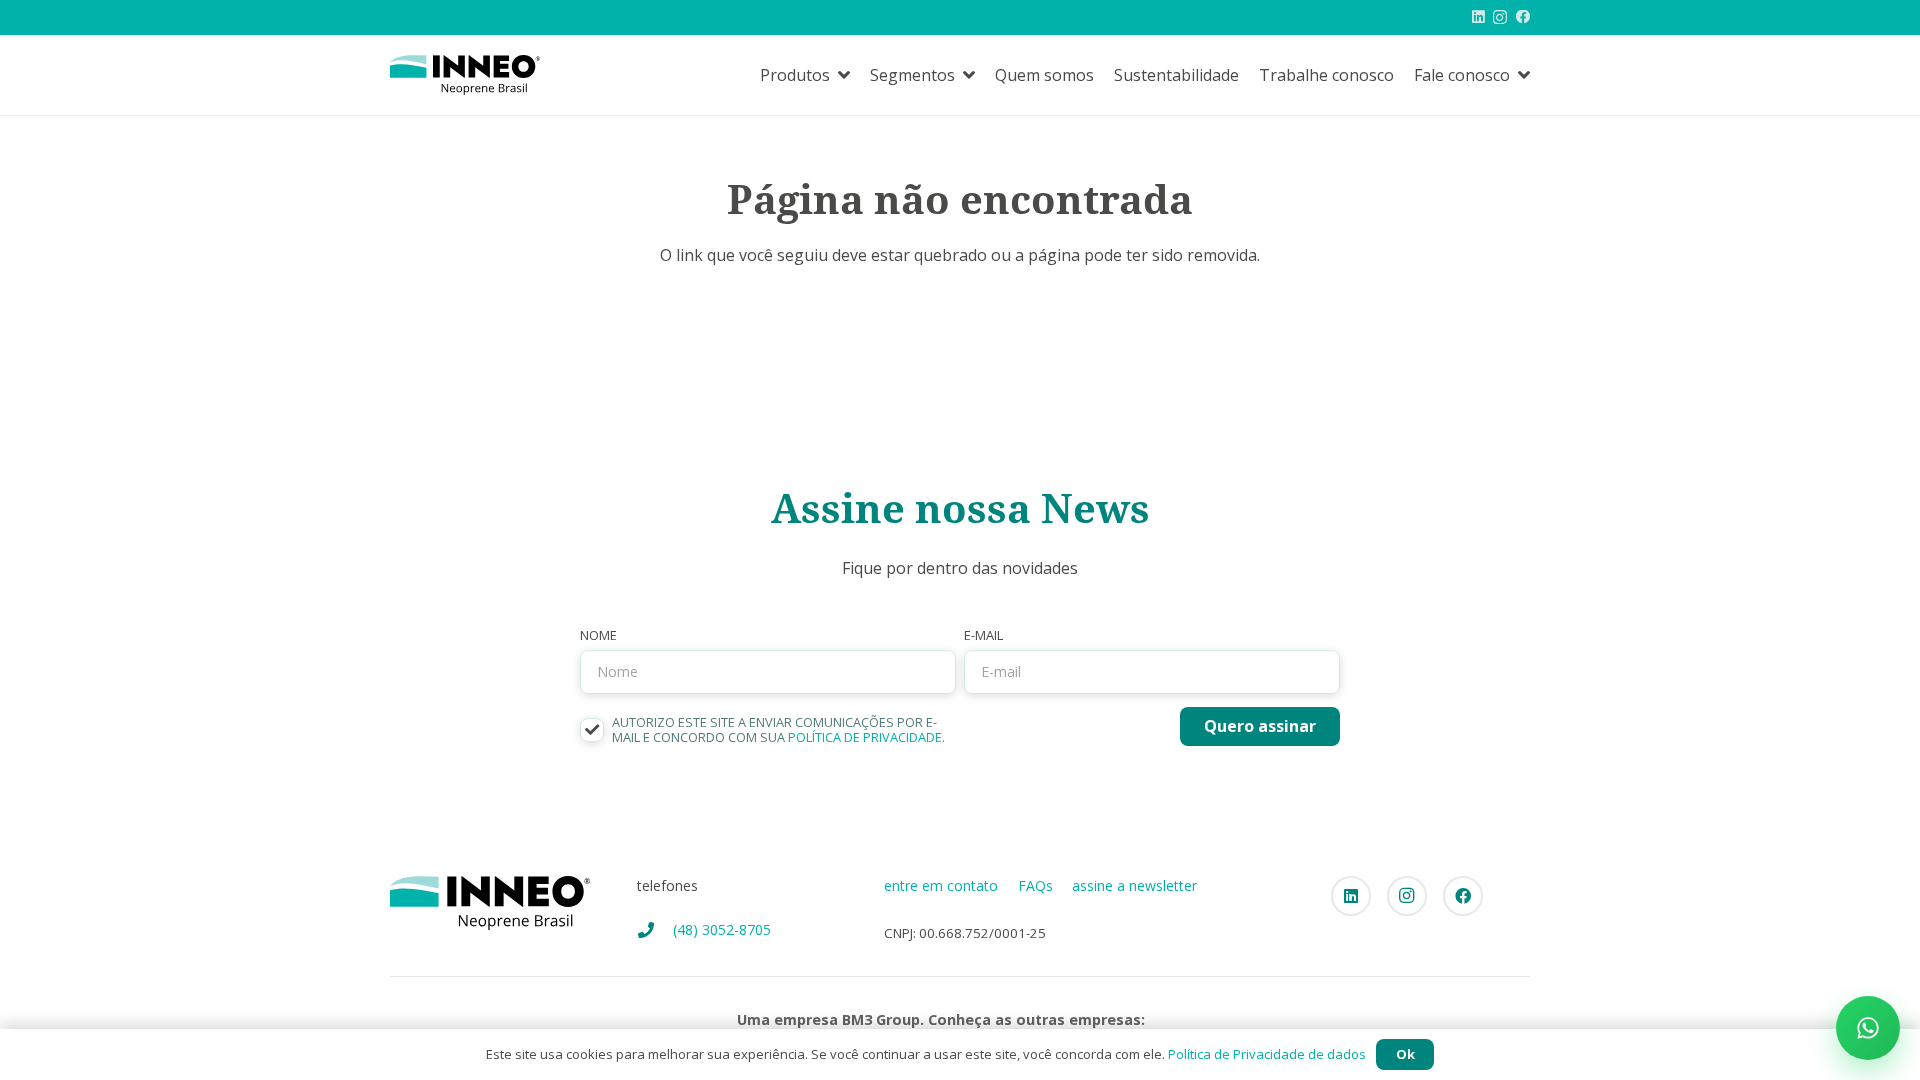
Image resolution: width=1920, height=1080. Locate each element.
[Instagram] (1500, 18)
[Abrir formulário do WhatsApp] (1868, 1028)
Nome (598, 635)
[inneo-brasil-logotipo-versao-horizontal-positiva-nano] (465, 75)
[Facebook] (1523, 17)
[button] (844, 74)
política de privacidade (865, 737)
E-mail (983, 635)
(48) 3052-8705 (722, 929)
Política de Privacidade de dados (1267, 1054)
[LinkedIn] (1478, 17)
